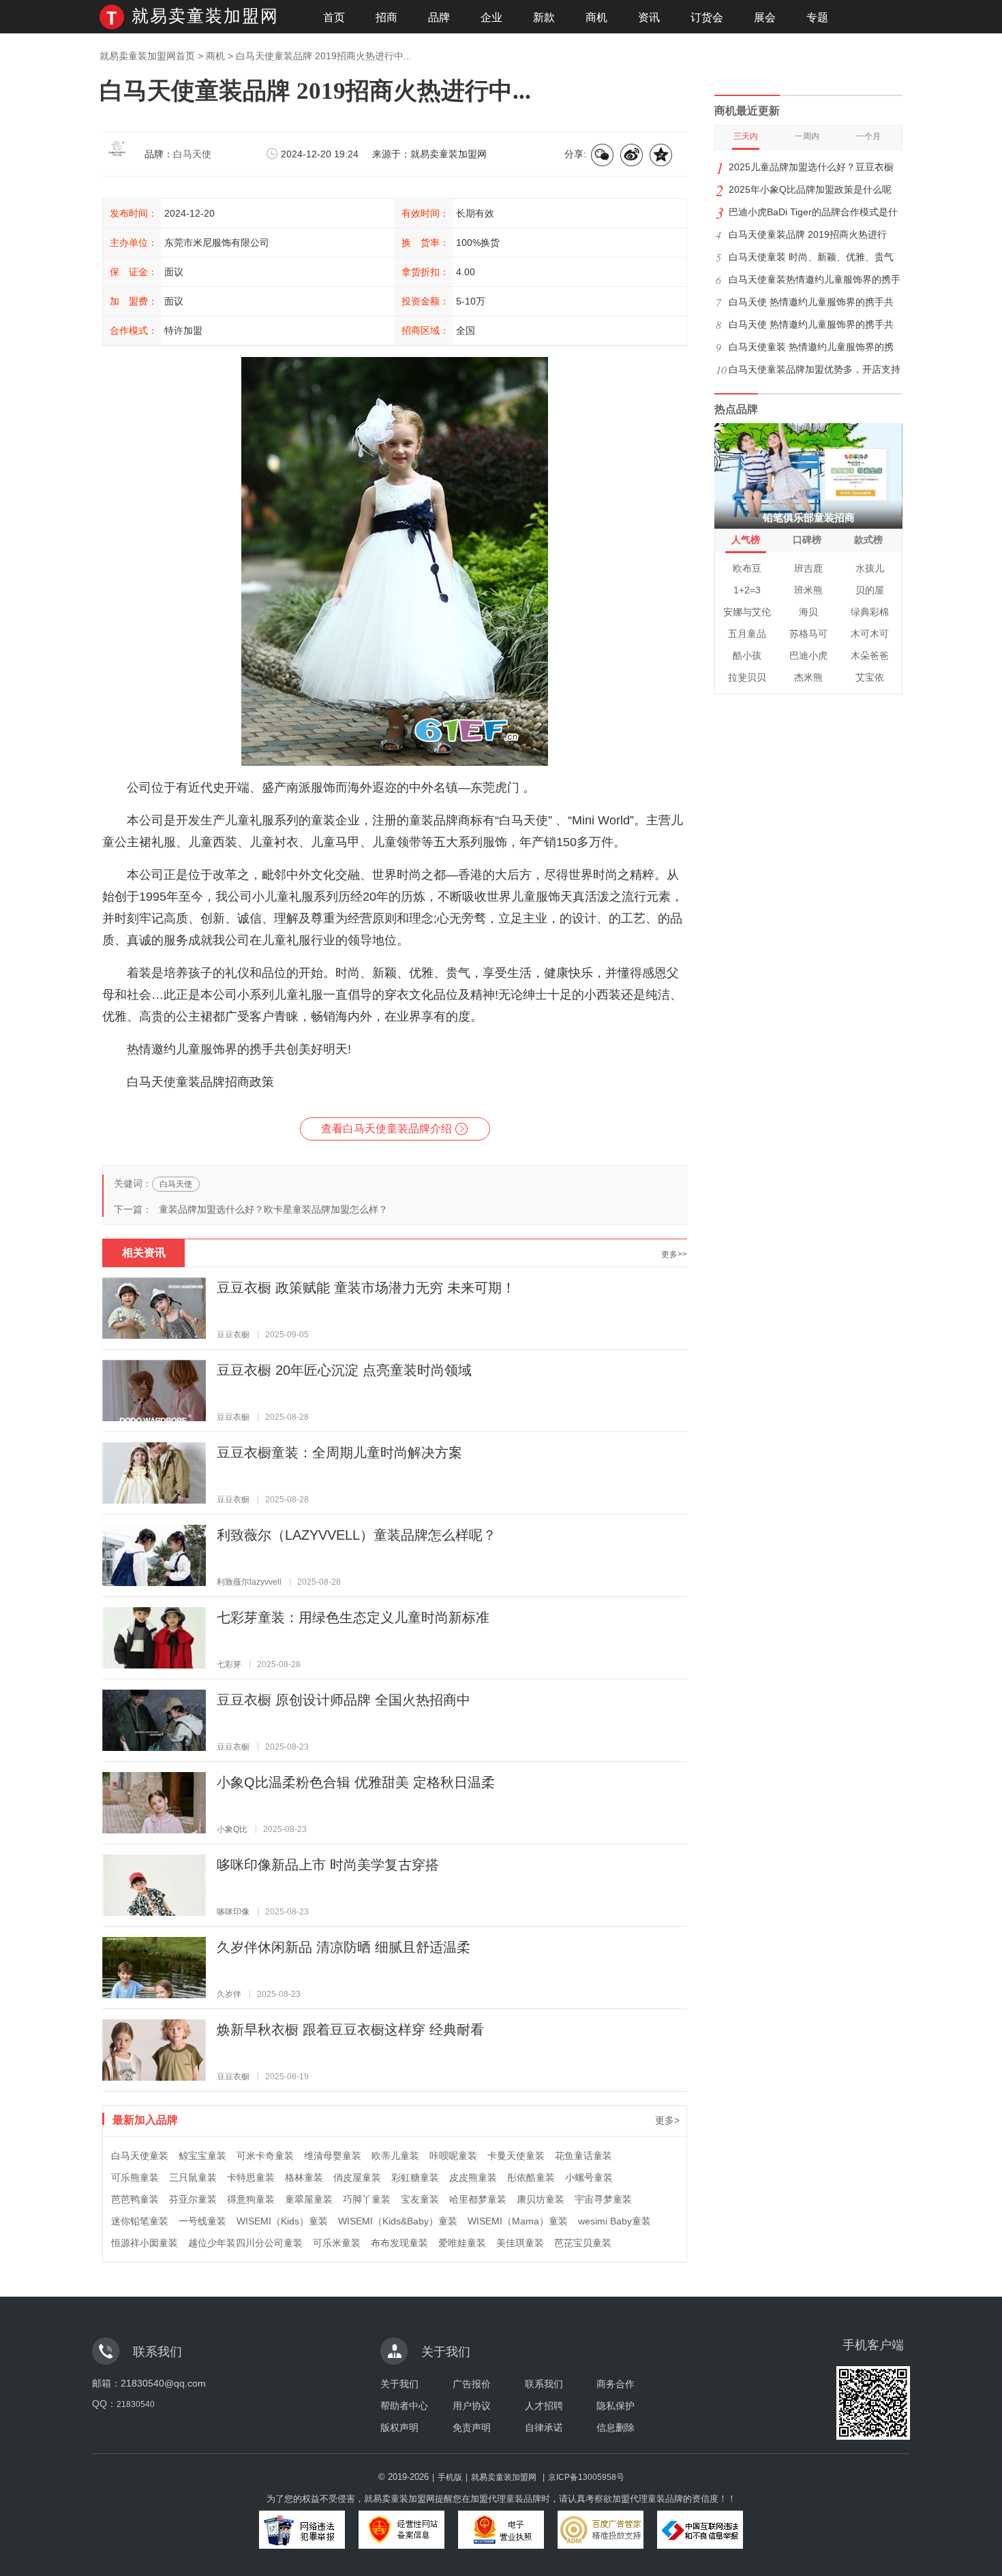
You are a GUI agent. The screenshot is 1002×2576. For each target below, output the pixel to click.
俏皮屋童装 (357, 2177)
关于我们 (399, 2384)
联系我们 (544, 2384)
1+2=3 (747, 590)
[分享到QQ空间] (662, 156)
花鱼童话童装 (583, 2156)
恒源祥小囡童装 (145, 2243)
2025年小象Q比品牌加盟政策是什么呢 (810, 189)
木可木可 (870, 634)
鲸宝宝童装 (202, 2156)
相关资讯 (144, 1253)
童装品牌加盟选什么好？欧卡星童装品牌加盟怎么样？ (273, 1209)
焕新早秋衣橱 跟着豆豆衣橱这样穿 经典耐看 (350, 2030)
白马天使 (192, 154)
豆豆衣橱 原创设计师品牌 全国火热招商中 (344, 1700)
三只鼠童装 (193, 2177)
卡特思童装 (251, 2177)
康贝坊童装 (541, 2199)
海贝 (808, 612)
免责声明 (472, 2427)
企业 (491, 17)
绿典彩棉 (870, 612)
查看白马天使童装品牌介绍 (386, 1129)
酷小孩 (747, 655)
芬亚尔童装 (193, 2199)
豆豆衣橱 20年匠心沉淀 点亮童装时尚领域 (344, 1370)
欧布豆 (747, 568)
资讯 (649, 17)
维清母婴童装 (333, 2156)
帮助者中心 (404, 2406)
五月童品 (747, 634)
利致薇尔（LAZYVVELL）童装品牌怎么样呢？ (356, 1535)
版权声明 (399, 2427)
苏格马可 (808, 634)
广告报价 (472, 2384)
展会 (765, 17)
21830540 (136, 2404)
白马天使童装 (140, 2156)
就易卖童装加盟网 (205, 16)
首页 (334, 17)
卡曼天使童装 (516, 2156)
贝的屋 (870, 590)
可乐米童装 (337, 2243)
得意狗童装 (251, 2199)
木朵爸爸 (870, 655)
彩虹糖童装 (415, 2177)
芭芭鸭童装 (135, 2199)
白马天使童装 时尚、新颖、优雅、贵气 (811, 257)
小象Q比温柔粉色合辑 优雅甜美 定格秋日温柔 (356, 1782)
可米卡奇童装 (265, 2156)
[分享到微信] (603, 156)
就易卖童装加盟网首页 (147, 56)
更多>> (674, 1254)
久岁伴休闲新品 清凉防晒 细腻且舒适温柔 (344, 1947)
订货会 (707, 17)
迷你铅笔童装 (140, 2221)
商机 (596, 17)
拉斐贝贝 (747, 677)
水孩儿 (870, 568)
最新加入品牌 (145, 2120)
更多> (667, 2120)
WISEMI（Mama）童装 (518, 2221)
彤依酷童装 (531, 2177)
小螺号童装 (589, 2177)
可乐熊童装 (135, 2177)
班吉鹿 (808, 568)
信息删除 (616, 2427)
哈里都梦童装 (478, 2199)
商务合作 (616, 2384)
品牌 (439, 17)
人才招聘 (544, 2406)
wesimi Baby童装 (614, 2221)
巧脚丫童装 (367, 2199)
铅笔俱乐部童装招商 (809, 517)
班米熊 (808, 590)
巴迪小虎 (808, 655)
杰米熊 (808, 677)
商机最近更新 (747, 111)
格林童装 (304, 2177)
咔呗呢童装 (453, 2156)
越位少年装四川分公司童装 (245, 2243)
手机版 (450, 2477)
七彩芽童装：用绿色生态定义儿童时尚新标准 (353, 1617)
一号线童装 (202, 2221)
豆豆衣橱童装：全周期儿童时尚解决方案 (339, 1453)
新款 (544, 17)
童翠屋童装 (309, 2199)
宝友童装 (420, 2199)
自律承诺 (544, 2427)
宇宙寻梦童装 (603, 2199)
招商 (386, 17)
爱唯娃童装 (462, 2243)
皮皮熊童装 (473, 2177)
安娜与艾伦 (747, 612)
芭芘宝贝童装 (583, 2243)
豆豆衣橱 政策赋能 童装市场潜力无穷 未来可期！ (366, 1288)
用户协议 (472, 2406)
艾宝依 (870, 677)
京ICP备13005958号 (586, 2477)
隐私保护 (616, 2406)
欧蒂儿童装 (395, 2156)
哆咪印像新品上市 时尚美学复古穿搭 (328, 1865)
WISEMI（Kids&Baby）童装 (398, 2221)
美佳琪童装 (520, 2243)
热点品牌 (736, 409)
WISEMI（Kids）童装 (282, 2221)
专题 (817, 17)
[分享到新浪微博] (633, 156)
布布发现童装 (399, 2243)
